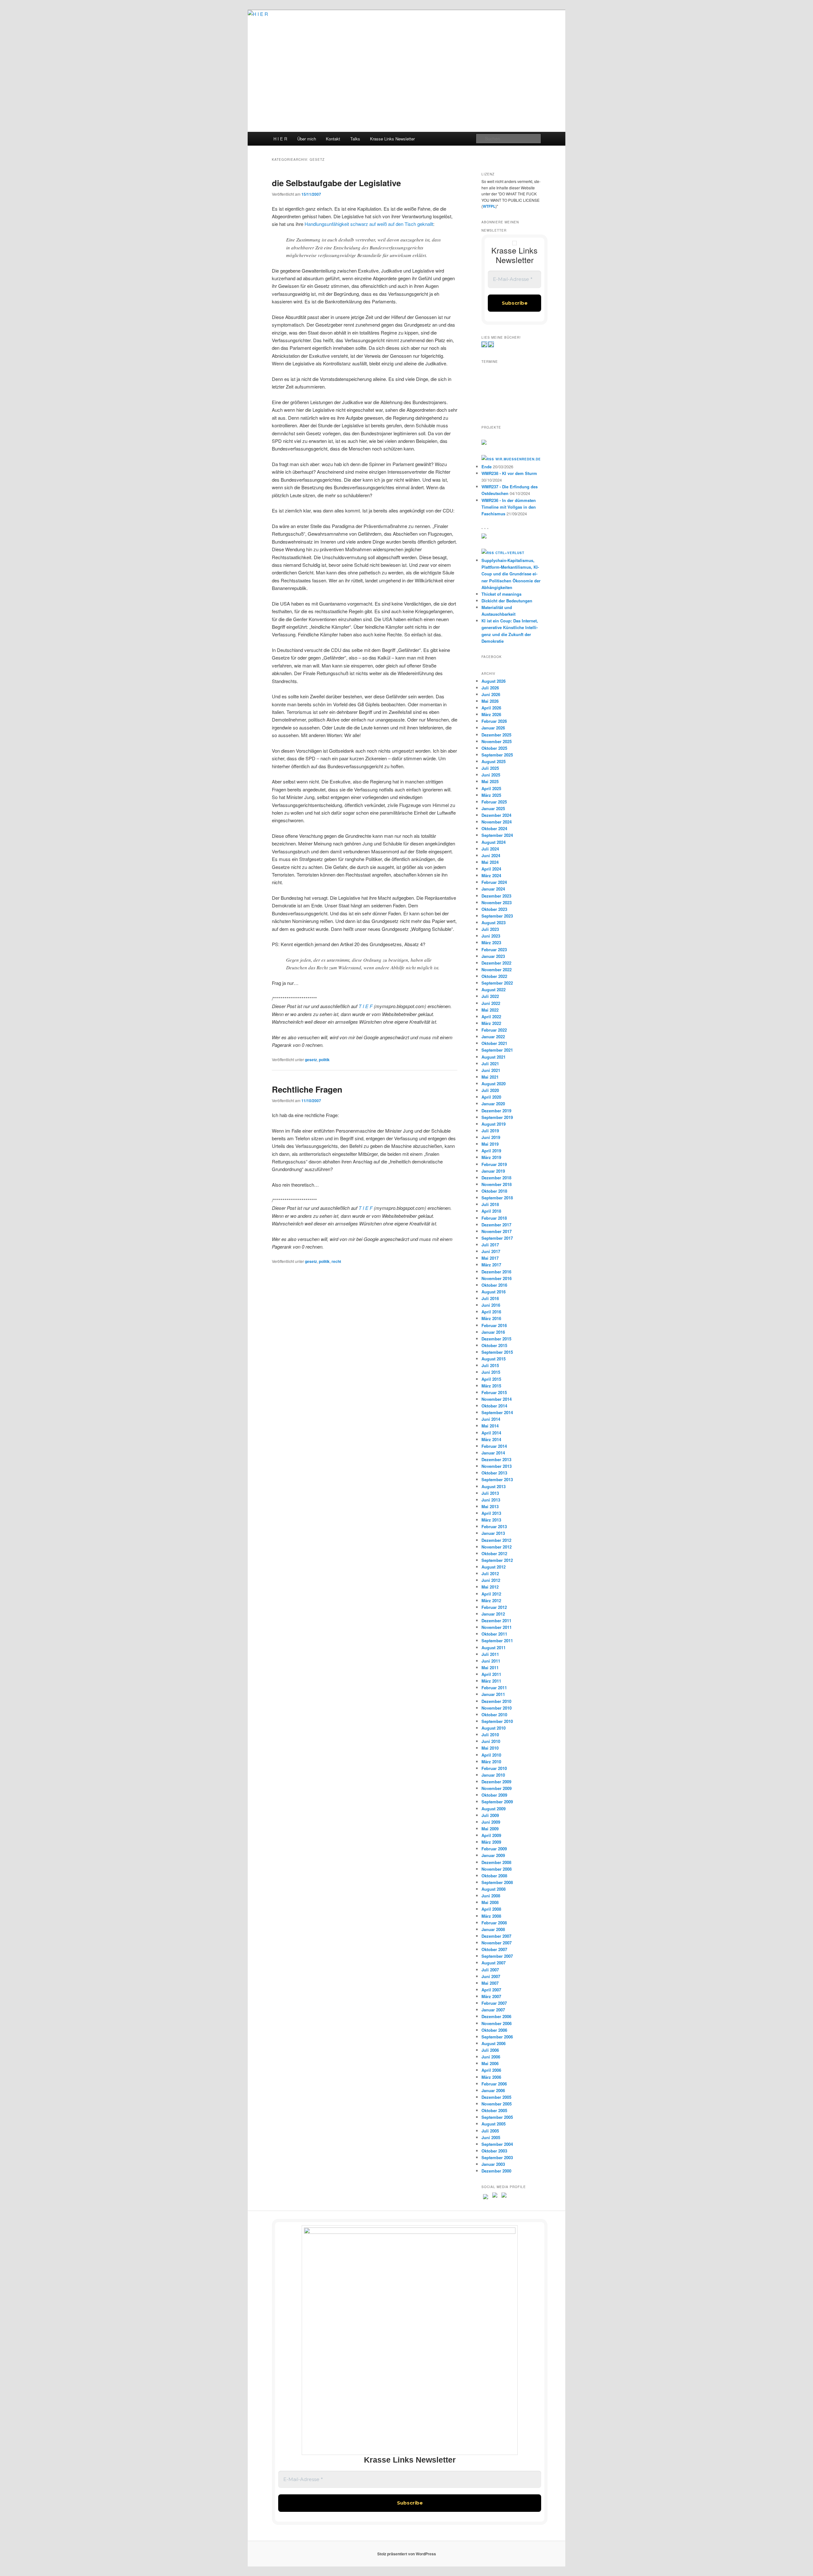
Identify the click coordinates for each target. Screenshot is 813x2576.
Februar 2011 (494, 1688)
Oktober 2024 (494, 828)
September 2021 (497, 1050)
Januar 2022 (493, 1037)
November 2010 (497, 1708)
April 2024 (491, 869)
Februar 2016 (494, 1325)
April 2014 (491, 1433)
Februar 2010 (494, 1768)
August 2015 (494, 1359)
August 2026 (494, 681)
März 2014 (491, 1439)
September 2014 (497, 1412)
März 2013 (491, 1520)
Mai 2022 (490, 1010)
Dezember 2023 (496, 896)
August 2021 (494, 1057)
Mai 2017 (490, 1258)
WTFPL (489, 206)
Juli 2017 (490, 1245)
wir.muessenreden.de (518, 459)
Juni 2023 (491, 936)
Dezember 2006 (496, 2016)
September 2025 (497, 755)
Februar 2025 (494, 802)
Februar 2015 (494, 1392)
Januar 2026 (493, 728)
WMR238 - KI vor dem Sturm (509, 473)
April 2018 (491, 1211)
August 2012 (494, 1567)
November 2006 (497, 2023)
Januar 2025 (493, 808)
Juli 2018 (490, 1204)
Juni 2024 (491, 855)
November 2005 (497, 2104)
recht (336, 1261)
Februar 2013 (494, 1526)
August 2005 (494, 2124)
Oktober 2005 (494, 2110)
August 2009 (494, 1809)
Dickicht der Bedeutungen (507, 601)
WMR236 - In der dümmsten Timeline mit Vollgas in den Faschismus (509, 507)
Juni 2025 (491, 775)
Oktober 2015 (494, 1345)
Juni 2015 (491, 1372)
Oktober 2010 (494, 1715)
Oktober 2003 (494, 2151)
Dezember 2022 (496, 963)
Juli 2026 (490, 688)
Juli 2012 (490, 1573)
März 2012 (491, 1600)
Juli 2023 (490, 929)
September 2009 (497, 1802)
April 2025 (491, 788)
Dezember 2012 (496, 1540)
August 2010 (494, 1728)
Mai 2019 (490, 1144)
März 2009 (491, 1842)
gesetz (311, 1060)
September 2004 (497, 2144)
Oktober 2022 (494, 976)
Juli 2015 (490, 1365)
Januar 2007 (493, 2010)
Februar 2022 (494, 1030)
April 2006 (491, 2070)
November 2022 (497, 969)
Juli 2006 (490, 2050)
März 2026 (491, 714)
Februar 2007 (494, 2003)
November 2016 (497, 1278)
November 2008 (497, 1869)
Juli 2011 (490, 1654)
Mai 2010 (490, 1748)
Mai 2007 (490, 1983)
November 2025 (497, 741)
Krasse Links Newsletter (392, 139)
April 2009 (491, 1835)
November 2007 (497, 1943)
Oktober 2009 (494, 1795)
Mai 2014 (490, 1426)
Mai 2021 (490, 1077)
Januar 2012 (493, 1614)
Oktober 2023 (494, 909)
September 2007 (497, 1956)
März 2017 (491, 1265)
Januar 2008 (493, 1929)
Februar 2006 (494, 2084)
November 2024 (497, 822)
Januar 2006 (493, 2090)
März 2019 (491, 1157)
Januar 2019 (493, 1171)
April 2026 (491, 708)
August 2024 (494, 842)
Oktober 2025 (494, 748)
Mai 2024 (490, 862)
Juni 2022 (491, 1003)
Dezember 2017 (496, 1225)
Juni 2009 (491, 1822)
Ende (487, 467)
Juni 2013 (491, 1500)
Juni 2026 (491, 694)
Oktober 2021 (494, 1043)
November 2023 (497, 902)
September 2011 (497, 1641)
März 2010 (491, 1762)
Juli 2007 (490, 1970)
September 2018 (497, 1198)
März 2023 (491, 942)
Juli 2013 (490, 1493)
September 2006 (497, 2037)
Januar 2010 (493, 1775)
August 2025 (494, 761)
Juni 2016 (491, 1305)
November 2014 (497, 1399)
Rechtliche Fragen (307, 1089)
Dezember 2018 (496, 1178)
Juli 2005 (490, 2131)
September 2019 (497, 1117)
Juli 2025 (490, 768)
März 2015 (491, 1386)
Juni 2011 (491, 1661)
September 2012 (497, 1560)
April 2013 (491, 1513)
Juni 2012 (491, 1580)
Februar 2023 (494, 949)
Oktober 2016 (494, 1285)
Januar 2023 (493, 956)
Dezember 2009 (496, 1782)
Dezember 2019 (496, 1111)
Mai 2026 (490, 701)
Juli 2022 (490, 996)
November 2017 (497, 1231)
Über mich (307, 139)
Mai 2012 (490, 1587)
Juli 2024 (490, 849)
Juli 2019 (490, 1131)
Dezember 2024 (496, 815)
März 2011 (491, 1681)
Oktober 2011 (494, 1634)
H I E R (280, 139)
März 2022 (491, 1023)
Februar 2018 (494, 1218)
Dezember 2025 (496, 735)
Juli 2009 (490, 1815)
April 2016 (491, 1312)
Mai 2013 (490, 1506)
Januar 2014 (493, 1453)
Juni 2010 (491, 1741)
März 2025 (491, 795)
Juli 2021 (490, 1064)
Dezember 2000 (496, 2171)
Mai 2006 (490, 2063)
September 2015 (497, 1352)
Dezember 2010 (496, 1701)
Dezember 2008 (496, 1862)
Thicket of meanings (501, 594)
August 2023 (494, 922)
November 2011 (497, 1627)
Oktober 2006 (494, 2030)
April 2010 (491, 1755)
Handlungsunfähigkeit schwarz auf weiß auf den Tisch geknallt (369, 224)
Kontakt (333, 139)
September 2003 (497, 2157)
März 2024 (491, 875)
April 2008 (491, 1909)
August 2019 (494, 1124)
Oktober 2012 (494, 1553)
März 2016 (491, 1318)
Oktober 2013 (494, 1473)
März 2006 (491, 2077)
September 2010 (497, 1721)
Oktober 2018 (494, 1191)
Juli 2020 (490, 1090)
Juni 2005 (491, 2137)
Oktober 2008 (494, 1876)
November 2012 (497, 1547)
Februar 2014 (494, 1446)
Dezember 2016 (496, 1272)
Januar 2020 (493, 1104)
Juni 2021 (491, 1070)
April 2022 (491, 1017)
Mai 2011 (490, 1668)
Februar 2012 (494, 1607)
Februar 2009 (494, 1849)
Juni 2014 (491, 1419)
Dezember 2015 (496, 1339)
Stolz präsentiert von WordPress (407, 2554)
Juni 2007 (491, 1976)
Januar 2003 (493, 2164)
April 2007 (491, 1990)
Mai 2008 (490, 1902)
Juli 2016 (490, 1298)
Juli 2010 (490, 1735)
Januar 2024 (493, 889)
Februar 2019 (494, 1164)
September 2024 (497, 835)
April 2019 (491, 1151)
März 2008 (491, 1916)
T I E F (366, 1006)
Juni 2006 (491, 2057)
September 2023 (497, 916)
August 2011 (494, 1647)
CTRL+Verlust (510, 553)
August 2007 (494, 1963)
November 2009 (497, 1788)
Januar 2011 (493, 1694)
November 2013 (497, 1466)
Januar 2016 (493, 1332)
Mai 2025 (490, 781)
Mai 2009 (490, 1829)
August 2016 (494, 1292)
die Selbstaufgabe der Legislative (336, 183)
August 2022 (494, 990)
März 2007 (491, 1996)
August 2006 (494, 2043)
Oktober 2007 (494, 1949)
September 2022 (497, 983)
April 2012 (491, 1594)
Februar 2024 (494, 882)
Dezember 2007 (496, 1936)
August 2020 (494, 1084)
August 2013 (494, 1486)
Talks (355, 139)
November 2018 (497, 1184)
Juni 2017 (491, 1251)
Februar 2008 (494, 1923)
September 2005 (497, 2117)
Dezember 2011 (496, 1620)
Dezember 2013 (496, 1459)
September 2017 (497, 1238)
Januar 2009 (493, 1855)
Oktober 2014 (494, 1406)
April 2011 (491, 1674)
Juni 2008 (491, 1896)
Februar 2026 (494, 721)
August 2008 (494, 1889)
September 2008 (497, 1882)
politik (324, 1060)
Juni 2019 (491, 1137)
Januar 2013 (493, 1533)
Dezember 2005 (496, 2097)
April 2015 (491, 1379)
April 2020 (491, 1097)
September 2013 (497, 1479)
